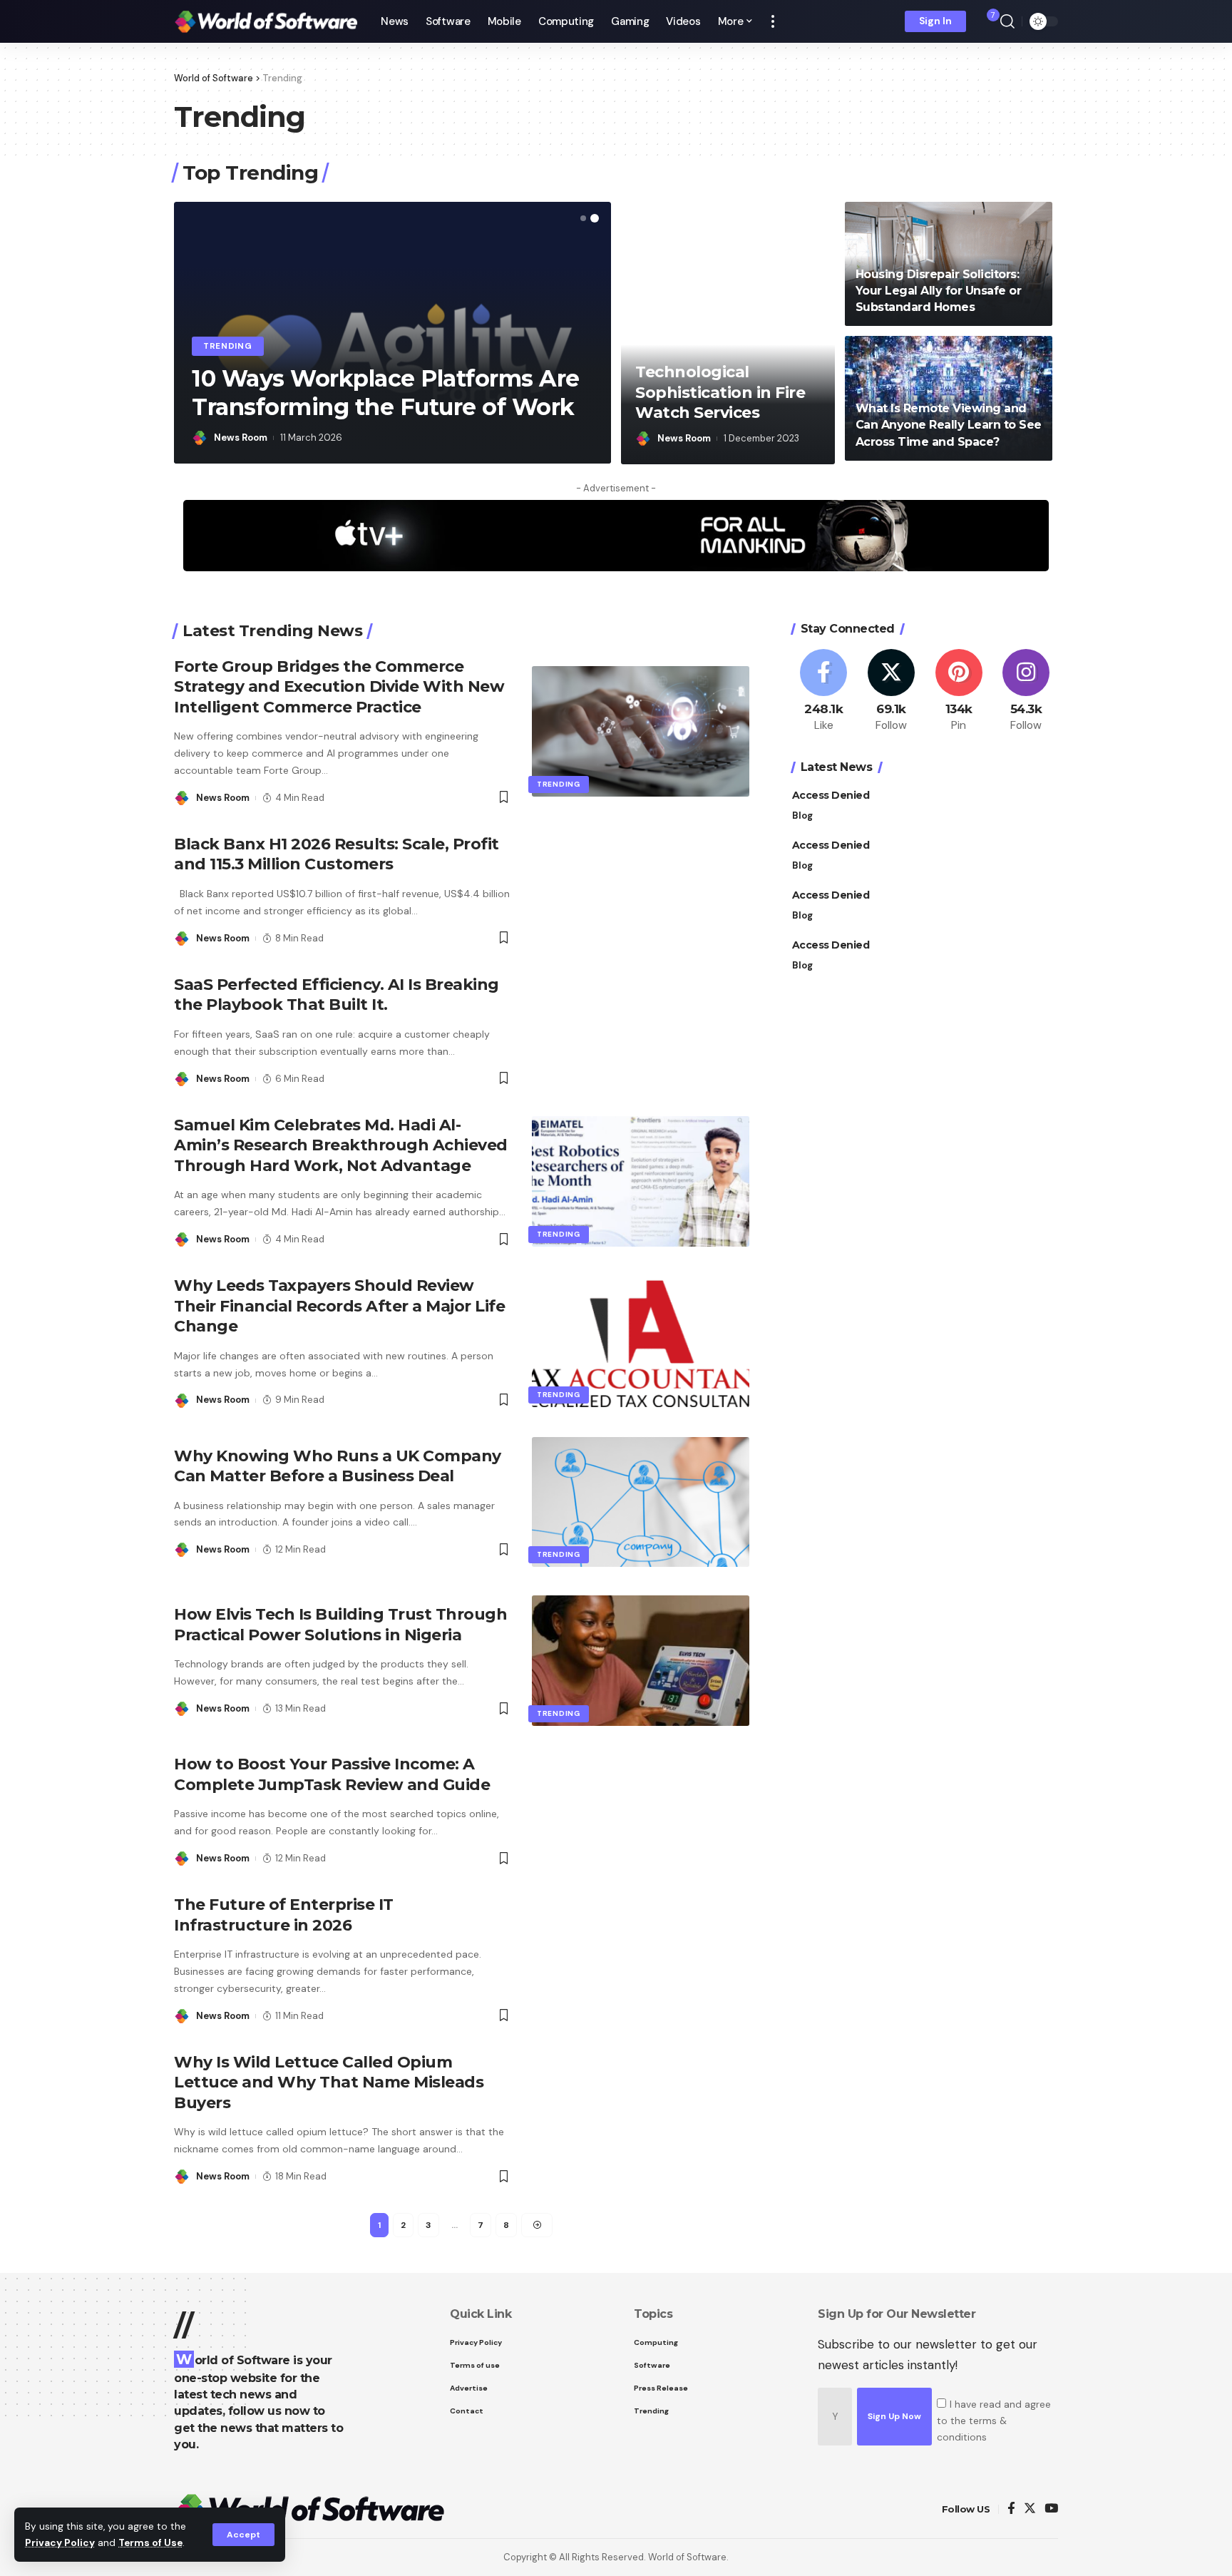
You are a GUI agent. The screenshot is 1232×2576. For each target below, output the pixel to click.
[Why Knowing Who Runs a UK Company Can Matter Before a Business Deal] (641, 1502)
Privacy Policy (60, 2543)
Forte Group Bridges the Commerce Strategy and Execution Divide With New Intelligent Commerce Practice (339, 687)
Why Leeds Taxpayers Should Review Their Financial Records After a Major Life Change (339, 1306)
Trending (228, 346)
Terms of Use (150, 2543)
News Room (241, 438)
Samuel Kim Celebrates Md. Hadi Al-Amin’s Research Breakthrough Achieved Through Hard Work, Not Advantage (341, 1145)
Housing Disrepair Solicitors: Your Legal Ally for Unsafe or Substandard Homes (939, 291)
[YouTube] (1051, 2509)
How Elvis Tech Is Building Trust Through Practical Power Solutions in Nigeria (340, 1625)
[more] (773, 21)
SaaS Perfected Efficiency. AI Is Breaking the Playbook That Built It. (337, 995)
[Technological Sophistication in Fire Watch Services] (728, 333)
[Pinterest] (959, 691)
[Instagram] (1026, 691)
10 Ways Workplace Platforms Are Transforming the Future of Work (386, 393)
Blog (802, 815)
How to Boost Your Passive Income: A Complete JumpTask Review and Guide (332, 1774)
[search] (1007, 21)
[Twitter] (891, 691)
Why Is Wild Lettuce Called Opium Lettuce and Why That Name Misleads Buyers (329, 2082)
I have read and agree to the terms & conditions (994, 2421)
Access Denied (831, 794)
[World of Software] (266, 21)
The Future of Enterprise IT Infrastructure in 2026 (284, 1915)
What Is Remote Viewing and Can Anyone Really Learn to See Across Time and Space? (949, 425)
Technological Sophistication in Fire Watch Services (720, 392)
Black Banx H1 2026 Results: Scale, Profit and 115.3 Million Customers (337, 854)
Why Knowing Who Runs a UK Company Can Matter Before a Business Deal (338, 1466)
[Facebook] (824, 691)
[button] (583, 218)
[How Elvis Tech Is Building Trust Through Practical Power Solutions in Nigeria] (641, 1661)
